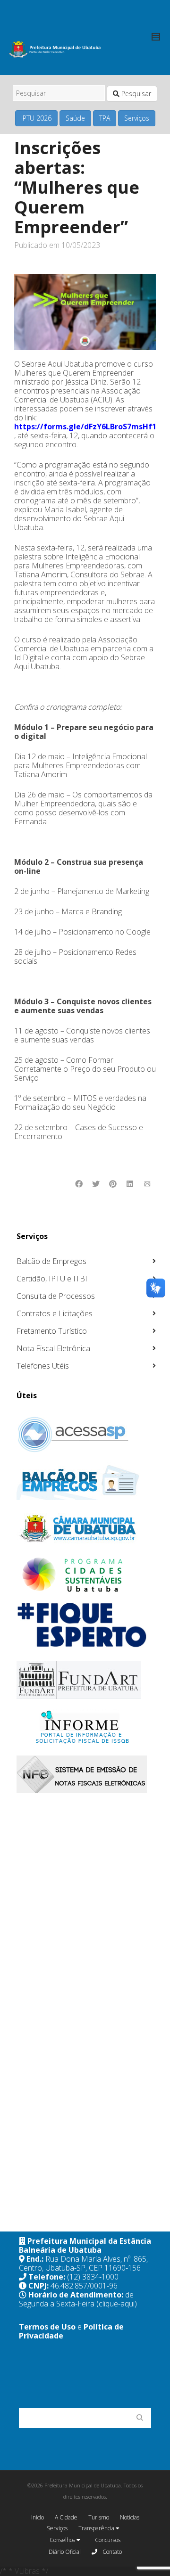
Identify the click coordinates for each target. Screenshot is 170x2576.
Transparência (97, 2528)
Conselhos (63, 2540)
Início (38, 2517)
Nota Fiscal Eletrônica (53, 1348)
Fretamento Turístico (52, 1331)
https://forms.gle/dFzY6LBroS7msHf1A (88, 427)
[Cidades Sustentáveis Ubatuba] (86, 1575)
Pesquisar (135, 94)
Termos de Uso (47, 2327)
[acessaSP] (86, 1435)
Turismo (99, 2517)
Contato (111, 2552)
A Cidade (66, 2517)
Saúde (75, 118)
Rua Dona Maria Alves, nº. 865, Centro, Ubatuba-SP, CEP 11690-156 (83, 2263)
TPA (105, 118)
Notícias (130, 2517)
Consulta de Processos (56, 1296)
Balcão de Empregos (51, 1261)
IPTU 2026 (36, 118)
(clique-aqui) (117, 2304)
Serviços (137, 118)
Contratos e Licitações (55, 1313)
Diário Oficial (65, 2552)
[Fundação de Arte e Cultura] (86, 1680)
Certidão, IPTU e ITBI (52, 1279)
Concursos (108, 2540)
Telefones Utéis (43, 1366)
